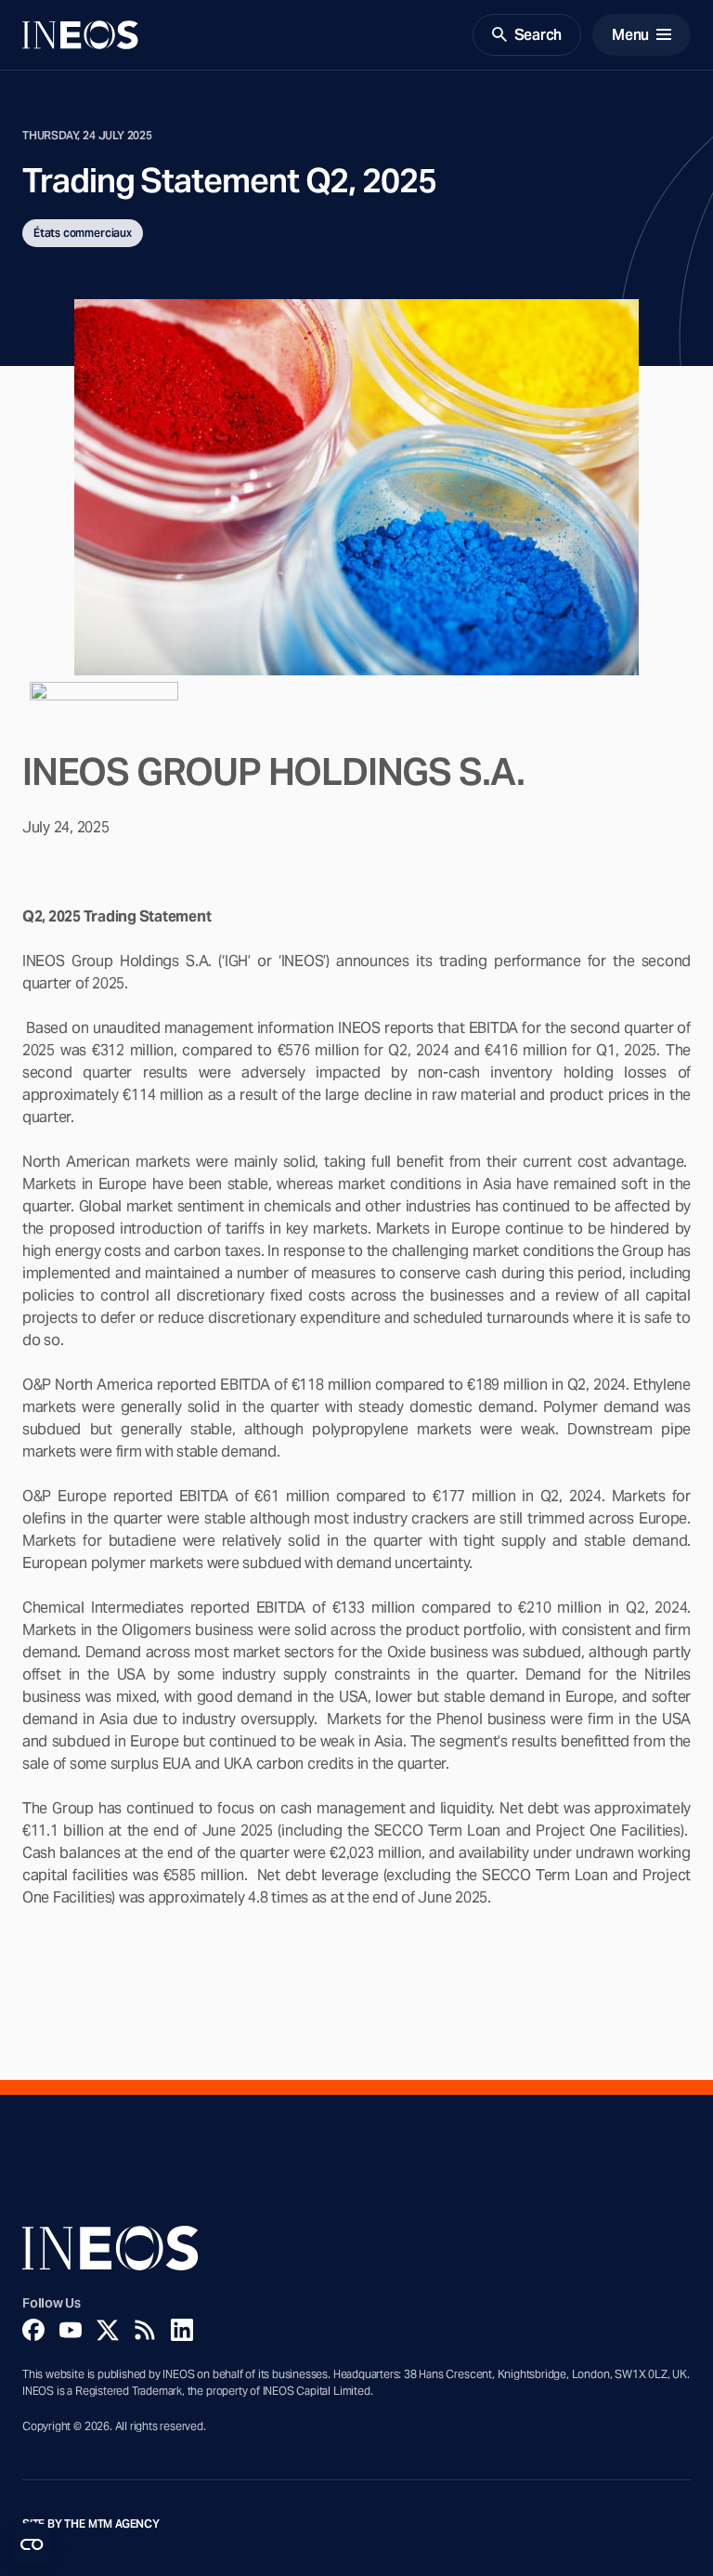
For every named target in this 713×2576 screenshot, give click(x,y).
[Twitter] (108, 2330)
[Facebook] (33, 2330)
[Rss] (145, 2330)
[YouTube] (71, 2330)
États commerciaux (83, 233)
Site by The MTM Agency (91, 2524)
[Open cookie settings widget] (32, 2544)
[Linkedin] (182, 2330)
